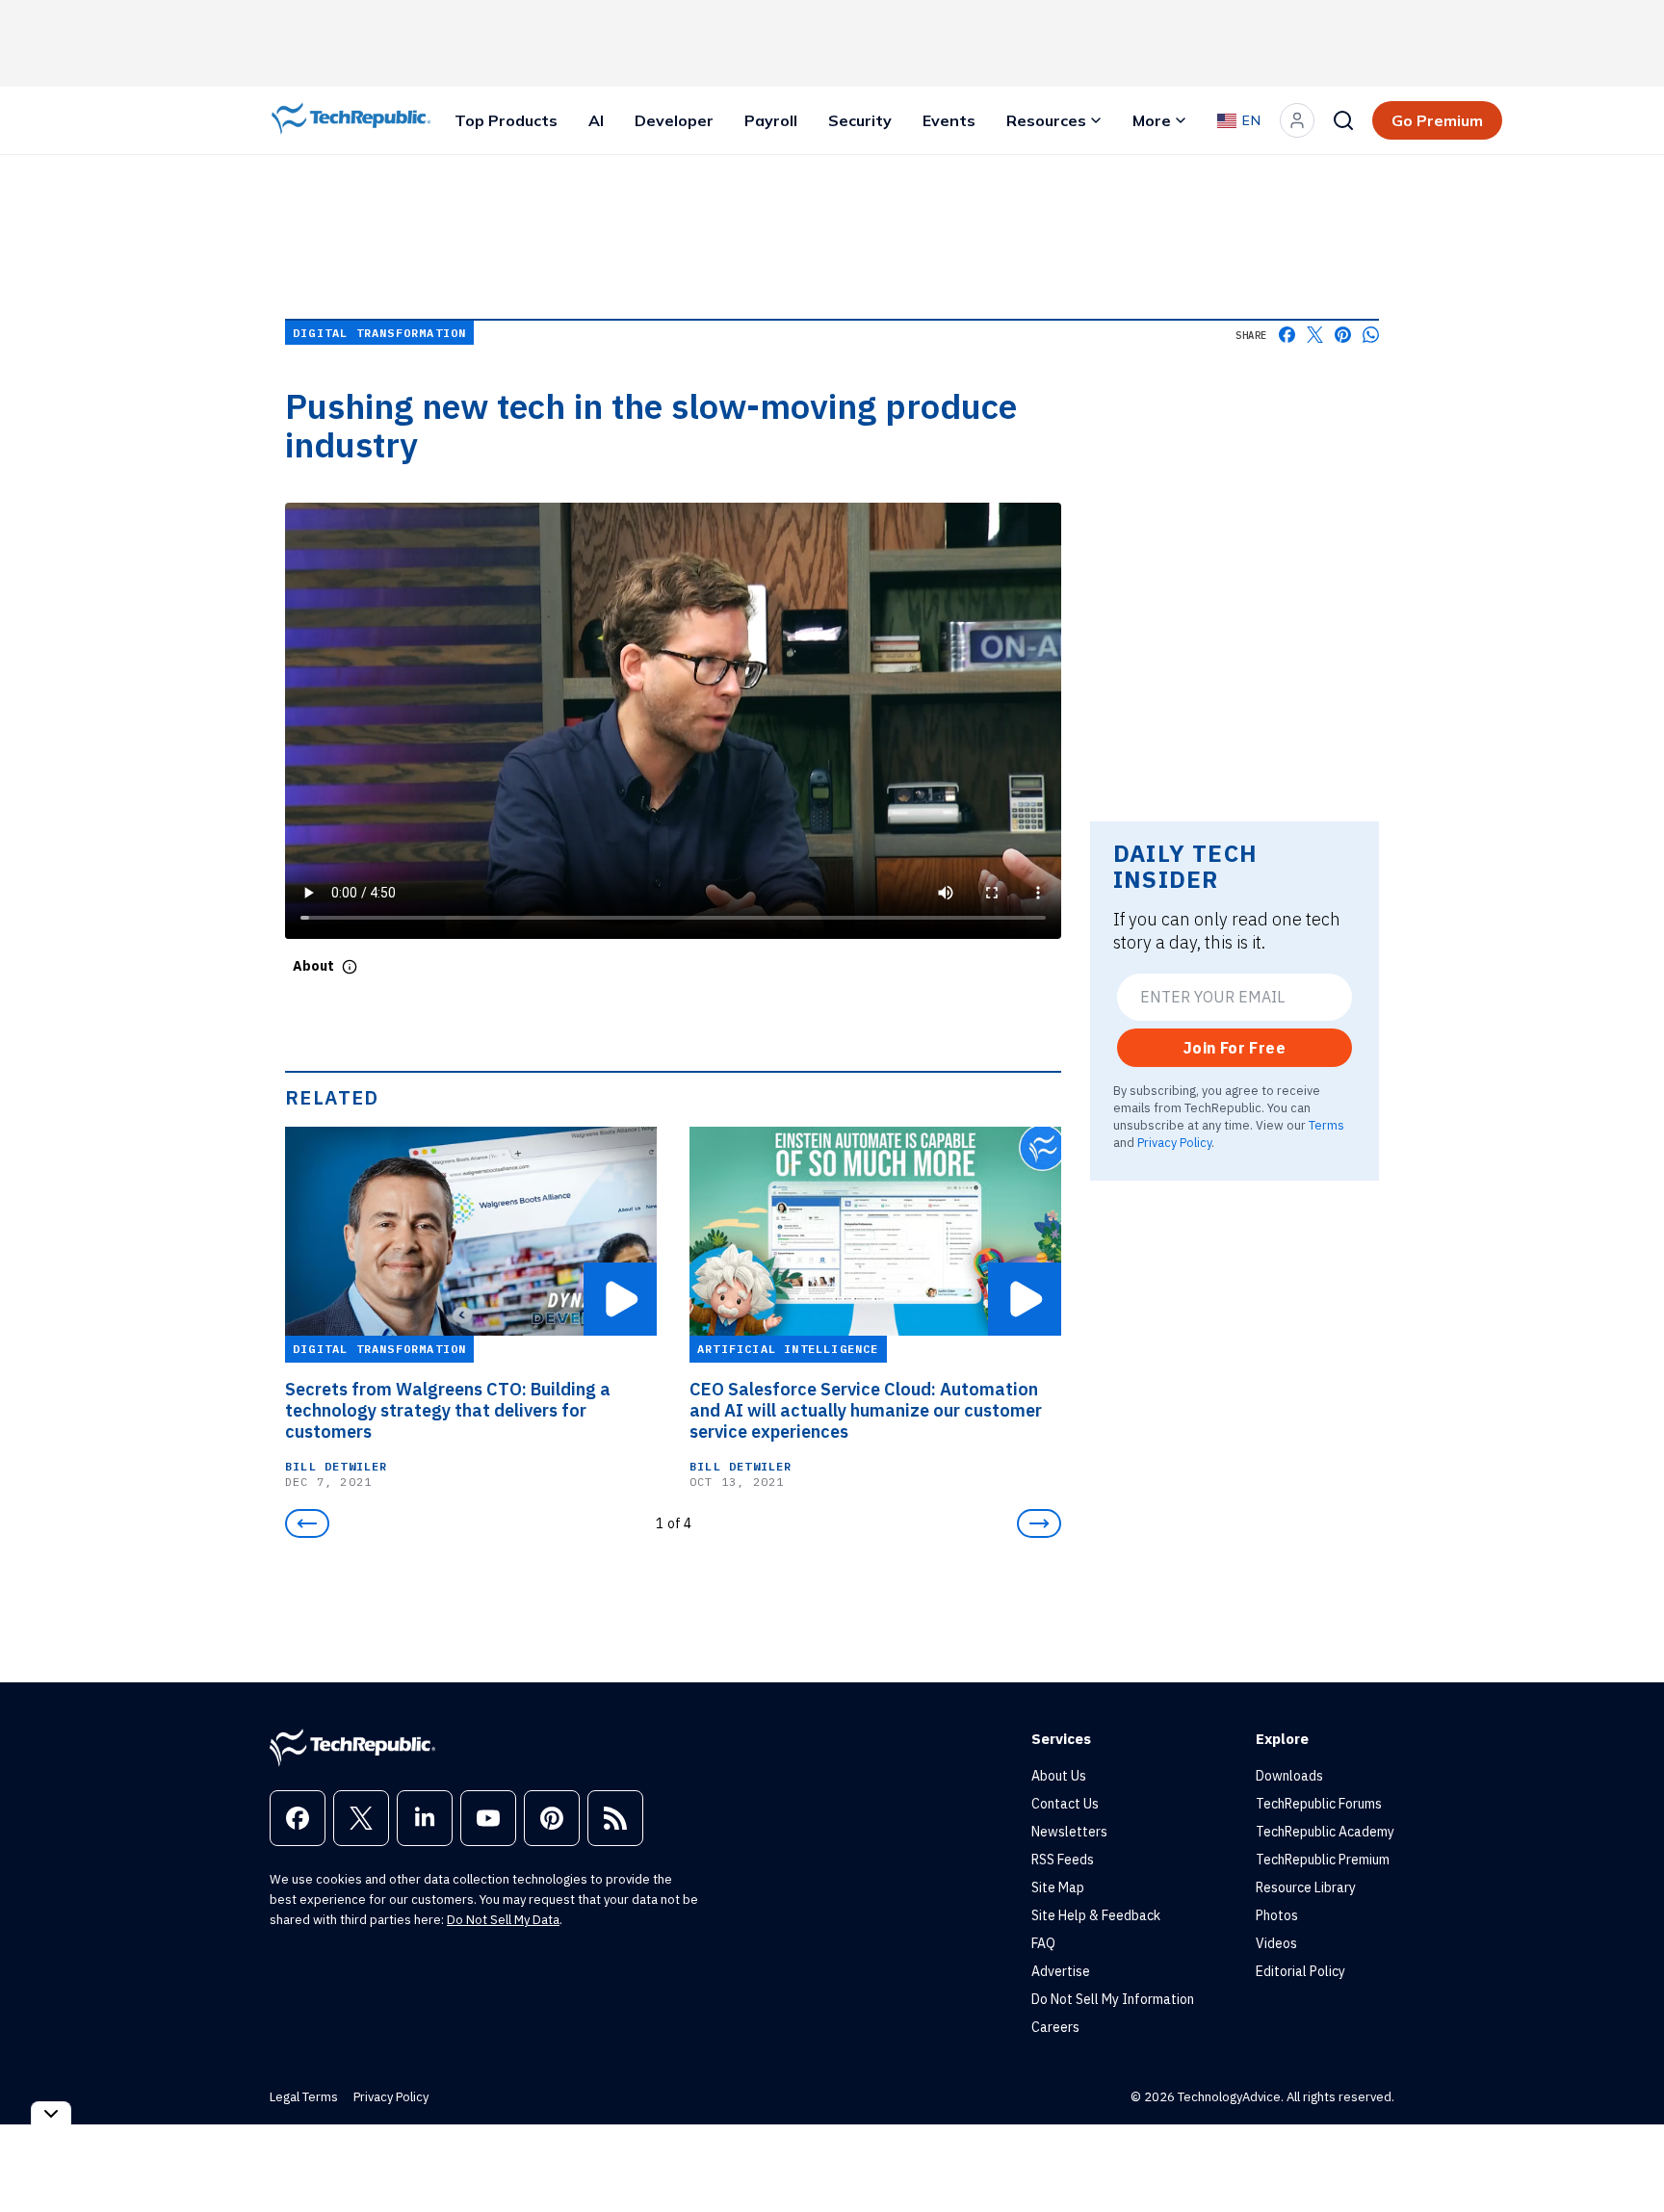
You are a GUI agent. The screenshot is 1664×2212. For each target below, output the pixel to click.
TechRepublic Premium (1323, 1860)
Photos (1277, 1915)
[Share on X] (1315, 335)
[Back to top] (1625, 2153)
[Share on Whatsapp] (1371, 335)
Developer (674, 120)
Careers (1055, 2027)
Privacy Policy (1174, 1142)
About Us (1059, 1776)
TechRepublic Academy (1325, 1832)
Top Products (506, 120)
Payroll (771, 120)
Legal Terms (304, 2097)
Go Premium (1437, 120)
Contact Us (1065, 1804)
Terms (1326, 1125)
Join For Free (1235, 1048)
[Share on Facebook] (1287, 335)
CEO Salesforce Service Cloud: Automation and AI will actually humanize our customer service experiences (866, 1411)
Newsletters (1069, 1832)
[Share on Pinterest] (1343, 335)
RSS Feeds (1063, 1860)
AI (596, 120)
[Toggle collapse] (51, 2113)
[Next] (1039, 1523)
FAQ (1043, 1943)
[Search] (1343, 120)
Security (860, 120)
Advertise (1061, 1971)
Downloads (1289, 1776)
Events (949, 120)
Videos (1276, 1943)
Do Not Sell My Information (1113, 1999)
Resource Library (1306, 1887)
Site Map (1058, 1887)
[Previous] (307, 1523)
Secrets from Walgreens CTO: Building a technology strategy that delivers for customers (448, 1411)
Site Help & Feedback (1096, 1915)
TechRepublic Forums (1319, 1804)
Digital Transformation (379, 333)
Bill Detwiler (337, 1466)
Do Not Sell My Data (503, 1920)
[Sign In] (1297, 120)
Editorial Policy (1300, 1971)
